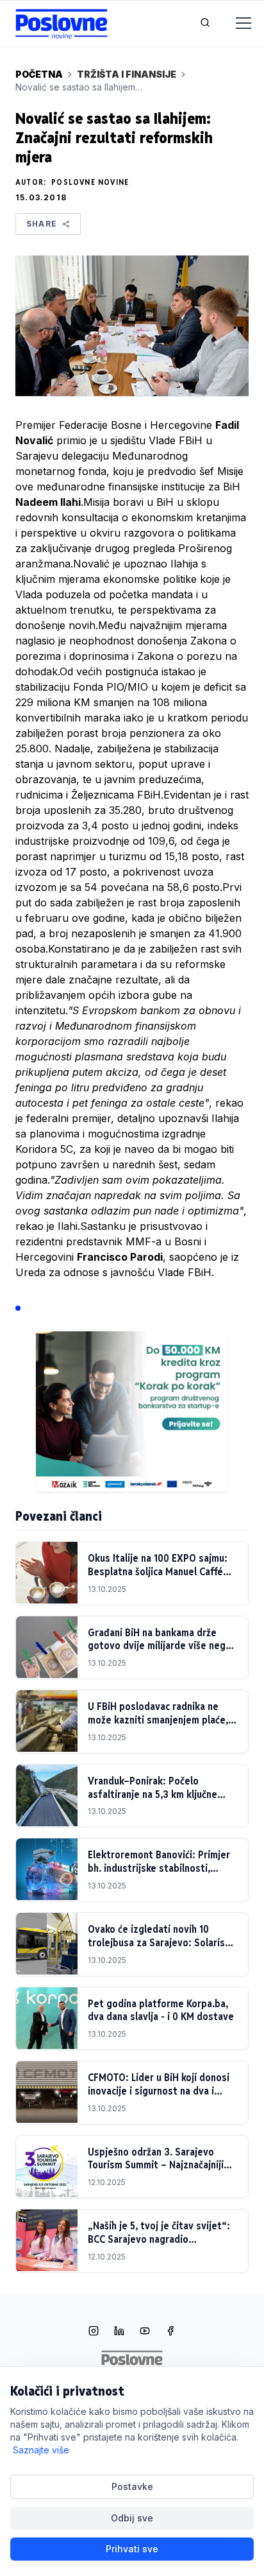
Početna (39, 74)
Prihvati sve (132, 2549)
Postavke (132, 2486)
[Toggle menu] (236, 24)
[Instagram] (94, 2332)
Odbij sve (132, 2518)
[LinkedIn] (119, 2332)
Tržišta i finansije (127, 74)
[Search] (205, 24)
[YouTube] (145, 2332)
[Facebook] (170, 2332)
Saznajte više (41, 2450)
